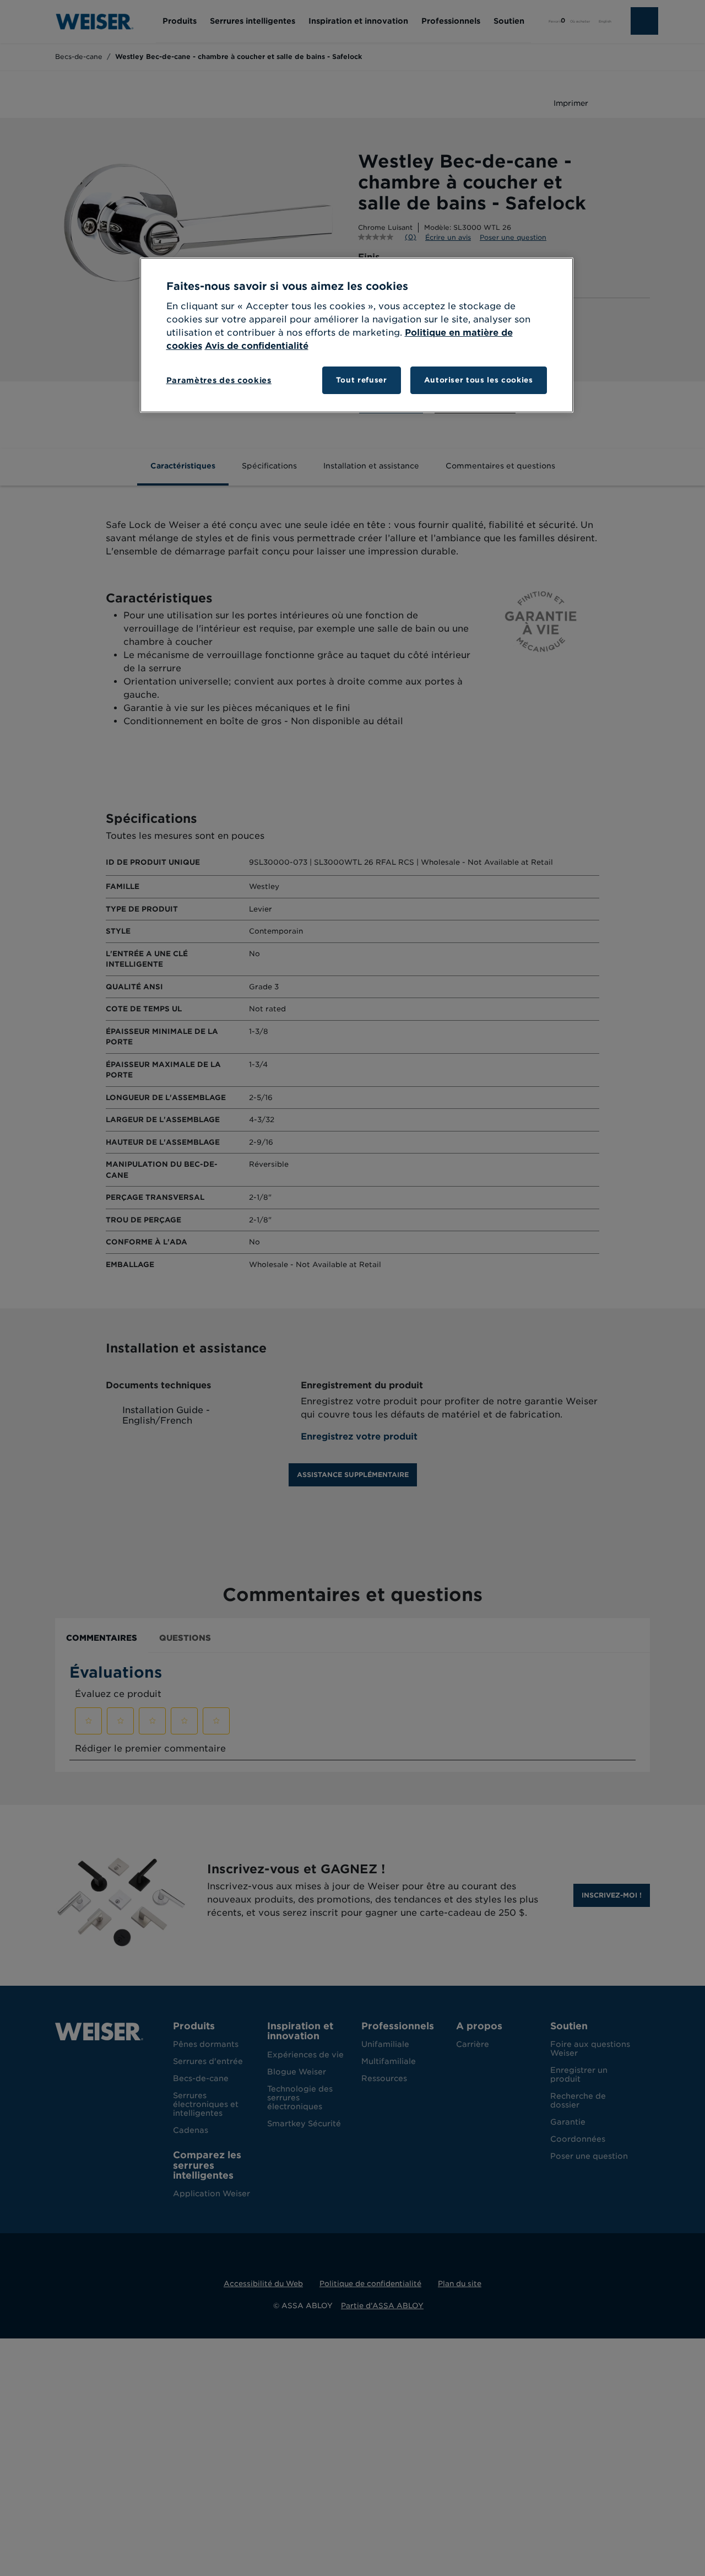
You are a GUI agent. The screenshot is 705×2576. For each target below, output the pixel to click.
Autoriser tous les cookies (479, 380)
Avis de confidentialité (257, 346)
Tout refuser (362, 380)
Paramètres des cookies (219, 380)
